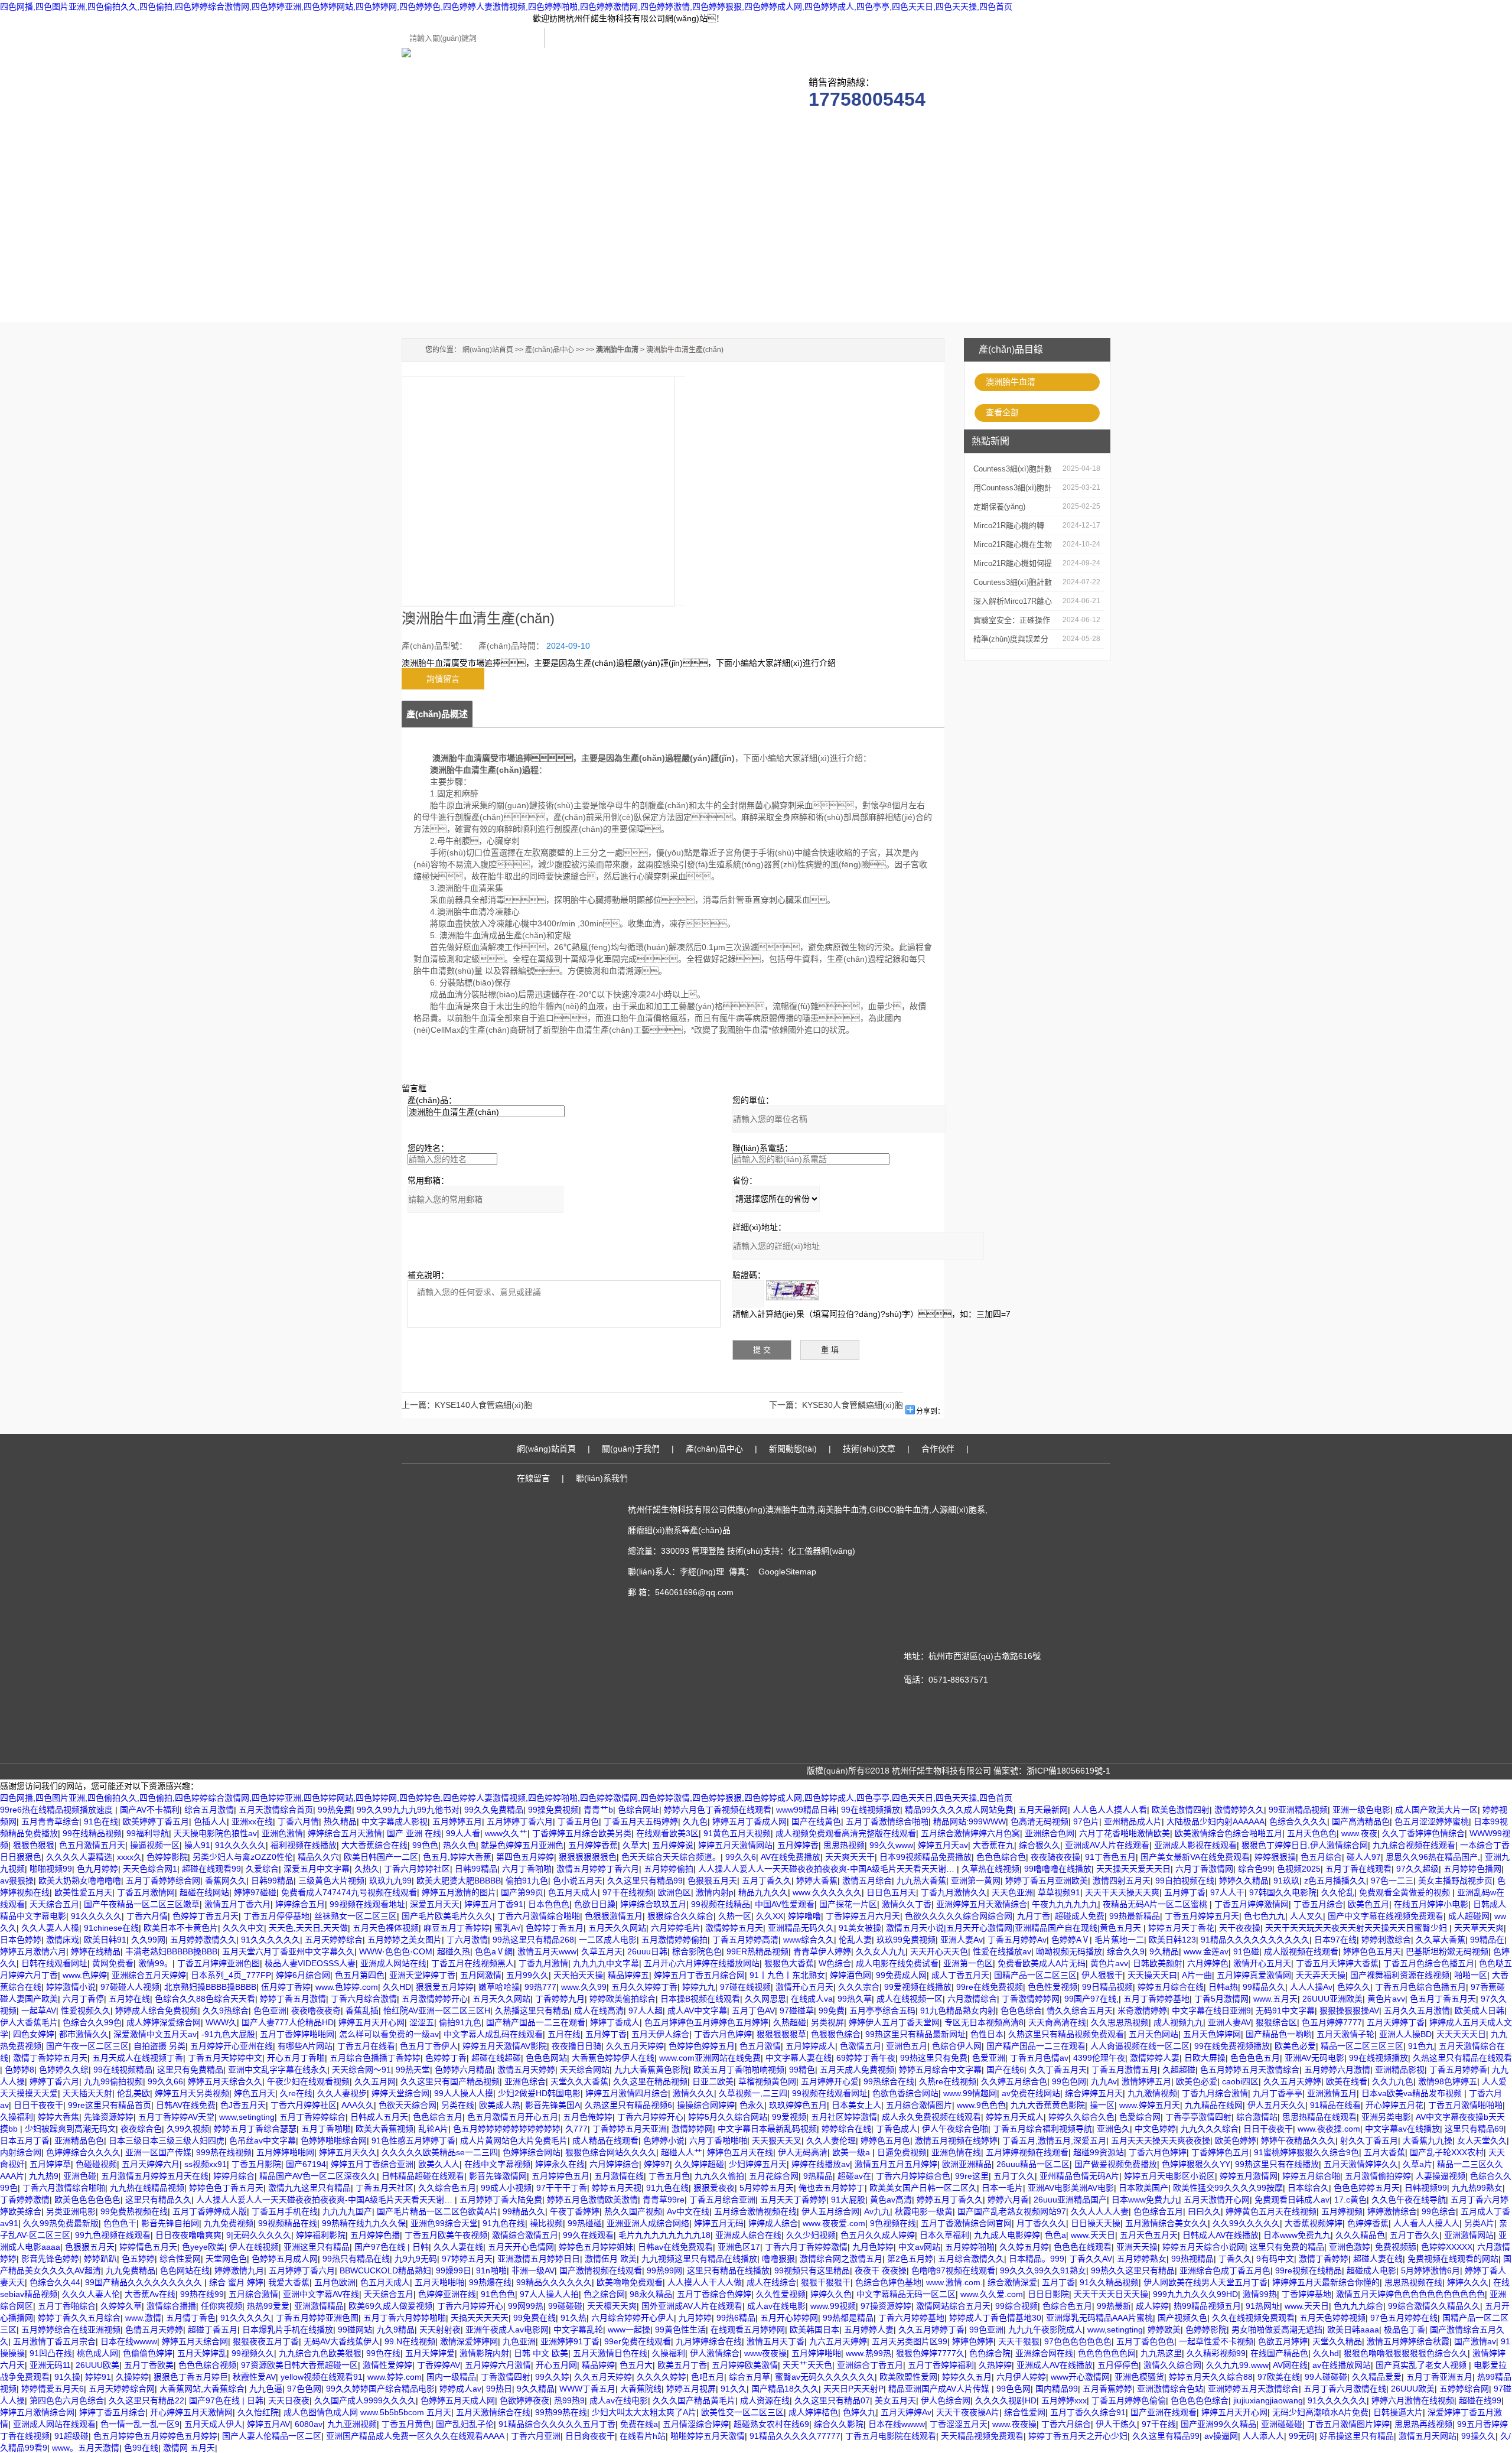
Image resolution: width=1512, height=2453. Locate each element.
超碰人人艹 (682, 2152)
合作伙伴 (864, 130)
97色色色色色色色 (1078, 2341)
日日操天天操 (1096, 2223)
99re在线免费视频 (990, 1987)
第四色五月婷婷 (525, 1857)
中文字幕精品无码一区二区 (906, 2294)
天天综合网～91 (361, 2070)
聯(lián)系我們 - (480, 20)
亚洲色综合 (525, 2081)
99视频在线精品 (721, 1904)
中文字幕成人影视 (395, 1821)
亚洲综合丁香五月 (870, 2365)
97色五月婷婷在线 (1404, 2318)
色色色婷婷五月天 (1367, 2188)
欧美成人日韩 (1480, 2010)
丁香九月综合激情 (1215, 2093)
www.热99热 (869, 2353)
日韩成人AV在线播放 (1221, 2235)
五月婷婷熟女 (1142, 2259)
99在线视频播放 (871, 1810)
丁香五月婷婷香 (1458, 2070)
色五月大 (636, 2365)
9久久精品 (536, 2389)
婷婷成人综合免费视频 (157, 2010)
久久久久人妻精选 (79, 1857)
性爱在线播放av (1002, 1951)
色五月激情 (760, 2046)
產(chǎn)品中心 (612, 130)
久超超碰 (1179, 2070)
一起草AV (39, 2010)
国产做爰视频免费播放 (1116, 2164)
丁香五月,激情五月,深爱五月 (1054, 2140)
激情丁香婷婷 (1324, 2259)
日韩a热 (1223, 1987)
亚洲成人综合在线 (748, 2235)
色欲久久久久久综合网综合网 (959, 1916)
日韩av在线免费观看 (675, 2247)
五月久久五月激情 (1417, 2010)
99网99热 (526, 2306)
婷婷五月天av (943, 1845)
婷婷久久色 (831, 2294)
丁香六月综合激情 (364, 1999)
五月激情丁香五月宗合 (54, 2341)
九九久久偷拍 (719, 2176)
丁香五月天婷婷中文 (225, 2058)
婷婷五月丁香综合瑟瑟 (255, 2129)
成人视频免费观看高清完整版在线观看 (846, 1833)
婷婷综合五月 (300, 1904)
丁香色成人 (897, 2129)
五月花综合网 (774, 2176)
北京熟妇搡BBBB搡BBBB (210, 1987)
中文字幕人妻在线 (799, 2058)
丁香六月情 (298, 1821)
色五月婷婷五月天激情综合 (1250, 2070)
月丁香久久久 (1041, 2223)
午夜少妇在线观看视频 (308, 2081)
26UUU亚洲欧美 (1332, 1999)
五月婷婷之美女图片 (405, 1940)
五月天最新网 (1043, 1810)
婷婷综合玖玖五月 (653, 1904)
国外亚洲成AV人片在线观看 (692, 2306)
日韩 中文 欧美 (541, 2353)
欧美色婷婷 (1236, 2140)
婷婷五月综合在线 (1171, 1987)
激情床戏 (63, 1940)
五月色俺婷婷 (588, 2117)
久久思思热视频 (1120, 2022)
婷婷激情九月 (239, 2270)
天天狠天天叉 (777, 2140)
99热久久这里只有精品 (1133, 2270)
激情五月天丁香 (775, 2341)
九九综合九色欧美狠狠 (320, 2353)
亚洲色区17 (739, 2247)
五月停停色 (1118, 2365)
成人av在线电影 (776, 2306)
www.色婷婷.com (347, 1987)
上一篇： (418, 1405)
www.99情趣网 (970, 2093)
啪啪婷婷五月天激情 (708, 2436)
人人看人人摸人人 (1426, 2223)
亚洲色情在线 (956, 2152)
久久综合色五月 (447, 2188)
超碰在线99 (1480, 2400)
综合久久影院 (839, 2424)
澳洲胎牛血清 (1011, 382)
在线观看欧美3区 (667, 1833)
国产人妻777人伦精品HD (288, 2022)
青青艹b (598, 1810)
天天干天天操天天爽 (1122, 1892)
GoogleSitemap (787, 1572)
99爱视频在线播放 (918, 1987)
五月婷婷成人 (810, 2046)
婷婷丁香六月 (54, 2081)
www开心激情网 (1080, 2377)
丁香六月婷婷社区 (417, 1869)
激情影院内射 (484, 2353)
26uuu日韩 (647, 1951)
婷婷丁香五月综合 (112, 2412)
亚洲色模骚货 (1139, 2377)
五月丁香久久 (767, 1881)
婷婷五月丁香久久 (950, 2200)
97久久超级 (1417, 1869)
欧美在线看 (1347, 2081)
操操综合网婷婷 (706, 2105)
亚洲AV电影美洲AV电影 (1071, 2188)
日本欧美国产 (1143, 2188)
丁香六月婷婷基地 (911, 2318)
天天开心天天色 (939, 1951)
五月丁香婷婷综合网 (163, 1881)
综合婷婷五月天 (1094, 2093)
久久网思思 (765, 1999)
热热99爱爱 (268, 2306)
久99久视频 (188, 2129)
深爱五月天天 (435, 1904)
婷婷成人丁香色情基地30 (995, 2318)
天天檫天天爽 (612, 2306)
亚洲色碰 (80, 2176)
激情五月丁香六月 (237, 1904)
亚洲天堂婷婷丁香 (422, 1975)
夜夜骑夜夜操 (1055, 1857)
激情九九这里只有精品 (309, 2188)
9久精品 (1164, 1951)
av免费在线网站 (1031, 2093)
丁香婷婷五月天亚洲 (630, 2129)
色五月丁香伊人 (429, 2046)
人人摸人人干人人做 (705, 2282)
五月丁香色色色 (1145, 2341)
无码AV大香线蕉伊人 (342, 2341)
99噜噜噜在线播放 (1058, 1869)
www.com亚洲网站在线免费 (710, 2058)
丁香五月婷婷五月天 (1202, 1916)
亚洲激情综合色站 (1170, 2389)
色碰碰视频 (96, 2164)
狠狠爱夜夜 (714, 2188)
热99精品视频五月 (1207, 2306)
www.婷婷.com (395, 2377)
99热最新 (1114, 2306)
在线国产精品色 (1279, 2353)
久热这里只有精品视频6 (628, 2105)
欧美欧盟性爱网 (908, 2377)
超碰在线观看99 (211, 1869)
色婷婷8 (19, 2070)
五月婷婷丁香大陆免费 (501, 2200)
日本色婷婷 (21, 1940)
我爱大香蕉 (289, 2282)
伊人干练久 (1116, 2424)
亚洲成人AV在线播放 (1055, 2365)
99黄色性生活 (680, 2330)
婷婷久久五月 (967, 2377)
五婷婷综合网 (1464, 2389)
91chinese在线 (111, 1928)
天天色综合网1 (150, 1869)
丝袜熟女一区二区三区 (356, 1916)
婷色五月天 (255, 2093)
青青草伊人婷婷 (822, 1951)
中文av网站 (919, 2247)
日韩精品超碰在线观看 (423, 2176)
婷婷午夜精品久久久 (1298, 2140)
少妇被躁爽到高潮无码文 (70, 2129)
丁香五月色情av (1039, 2058)
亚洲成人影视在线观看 (1195, 1845)
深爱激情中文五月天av (155, 2034)
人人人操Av (1311, 1987)
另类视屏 (827, 2022)
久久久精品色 (1360, 2235)
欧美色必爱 (1295, 2046)
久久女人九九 (881, 1951)
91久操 (67, 2377)
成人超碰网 (1469, 1916)
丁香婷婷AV (439, 2365)
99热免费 (335, 1810)
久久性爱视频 (781, 2294)
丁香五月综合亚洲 (722, 2200)
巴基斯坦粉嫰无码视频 (1447, 1951)
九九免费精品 (131, 2270)
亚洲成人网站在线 (393, 1963)
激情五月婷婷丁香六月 (598, 1869)
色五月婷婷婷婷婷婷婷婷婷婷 (507, 2129)
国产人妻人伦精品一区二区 (272, 2436)
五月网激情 (481, 1975)
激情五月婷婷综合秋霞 (1408, 2341)
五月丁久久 (1014, 2176)
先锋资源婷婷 (109, 2117)
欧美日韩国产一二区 (381, 1857)
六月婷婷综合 (614, 2164)
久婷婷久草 (121, 2306)
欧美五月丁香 (682, 2365)
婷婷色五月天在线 (740, 2152)
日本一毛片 (1002, 2188)
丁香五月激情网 (146, 1892)
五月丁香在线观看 (1358, 1869)
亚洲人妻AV (1229, 2022)
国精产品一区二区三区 (1035, 1975)
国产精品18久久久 (785, 2389)
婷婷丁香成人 (615, 2022)
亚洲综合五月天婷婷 (149, 1975)
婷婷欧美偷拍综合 (623, 1999)
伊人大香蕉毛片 (29, 2022)
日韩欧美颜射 (1158, 1963)
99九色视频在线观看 (113, 2235)
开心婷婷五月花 (1394, 2105)
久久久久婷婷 (661, 2377)
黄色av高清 (891, 2200)
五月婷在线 (129, 1999)
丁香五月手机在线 (285, 2211)
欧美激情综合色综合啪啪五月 (1228, 1833)
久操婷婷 (132, 2377)
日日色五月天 (891, 1892)
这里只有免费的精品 (1287, 2247)
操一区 (1102, 2105)
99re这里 (972, 2176)
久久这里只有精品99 (645, 1881)
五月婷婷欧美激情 (745, 2365)
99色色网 (1069, 2081)
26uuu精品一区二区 (1033, 2164)
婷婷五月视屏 (691, 2389)
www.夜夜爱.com (834, 2223)
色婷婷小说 (664, 2140)
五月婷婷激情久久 (203, 1940)
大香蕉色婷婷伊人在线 (613, 2058)
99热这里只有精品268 (533, 1940)
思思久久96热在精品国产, (1433, 1857)
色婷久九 (859, 2412)
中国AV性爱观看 (785, 1904)
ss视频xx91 (206, 2164)
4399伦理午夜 (1099, 2058)
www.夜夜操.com (1329, 2129)
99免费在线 (535, 2318)
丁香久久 (1235, 2259)
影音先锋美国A (553, 2105)
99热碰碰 (585, 2223)
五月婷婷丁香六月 (520, 1821)
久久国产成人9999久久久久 (365, 2400)
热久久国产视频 (633, 2211)
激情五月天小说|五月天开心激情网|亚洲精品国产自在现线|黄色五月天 (1015, 1928)
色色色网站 (546, 2058)
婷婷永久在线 (560, 2164)
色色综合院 (990, 2353)
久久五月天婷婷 (635, 2046)
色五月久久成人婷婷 (878, 2235)
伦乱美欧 (133, 2093)
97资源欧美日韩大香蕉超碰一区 (299, 2365)
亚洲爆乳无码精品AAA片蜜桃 (1099, 2318)
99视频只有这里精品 (812, 2270)
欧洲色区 (674, 1892)
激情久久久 (693, 2093)
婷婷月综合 (234, 2176)
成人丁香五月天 (960, 1975)
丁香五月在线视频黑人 (472, 1963)
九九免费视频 (229, 2223)
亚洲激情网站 (1469, 2235)
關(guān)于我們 (523, 130)
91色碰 (1246, 1951)
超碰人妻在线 (1378, 2259)
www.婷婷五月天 (1150, 2105)
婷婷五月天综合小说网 (1204, 2247)
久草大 (635, 1845)
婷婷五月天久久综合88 (1211, 2377)
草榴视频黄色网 (767, 2081)
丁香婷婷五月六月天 (863, 1916)
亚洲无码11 (50, 2365)
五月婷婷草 (50, 2164)
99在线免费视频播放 (1232, 2046)
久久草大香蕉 (1441, 1940)
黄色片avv (1109, 1963)
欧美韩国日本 (814, 2330)
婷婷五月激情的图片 (459, 1892)
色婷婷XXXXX (1447, 2247)
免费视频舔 (1396, 2247)
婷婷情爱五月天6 (53, 2389)
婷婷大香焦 (58, 2117)
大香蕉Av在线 (150, 2294)
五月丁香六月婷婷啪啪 (405, 2318)
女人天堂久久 (1482, 2140)
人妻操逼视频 (1441, 2176)
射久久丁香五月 (1369, 2140)
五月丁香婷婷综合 (312, 2117)
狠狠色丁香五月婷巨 (191, 2377)
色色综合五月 (438, 2117)
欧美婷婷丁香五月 (156, 1821)
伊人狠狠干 (1102, 1975)
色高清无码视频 (1039, 1821)
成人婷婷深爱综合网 (164, 2022)
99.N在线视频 (410, 2341)
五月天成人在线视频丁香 (138, 2058)
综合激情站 (1257, 2117)
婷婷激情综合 (1392, 2211)
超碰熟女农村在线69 (771, 2424)
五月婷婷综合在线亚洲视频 (71, 2330)
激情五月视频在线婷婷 (956, 2140)
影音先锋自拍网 (170, 2223)
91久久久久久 (240, 1845)
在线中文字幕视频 (497, 2164)
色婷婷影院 (167, 1857)
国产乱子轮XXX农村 (1447, 2152)
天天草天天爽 (1479, 1928)
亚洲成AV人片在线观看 (1107, 1845)
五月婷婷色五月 (561, 2176)
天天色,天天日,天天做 (308, 1928)
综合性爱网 (180, 2259)
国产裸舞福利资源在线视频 (1400, 1975)
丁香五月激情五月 (1125, 2070)
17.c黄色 (1350, 2200)
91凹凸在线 (51, 2353)
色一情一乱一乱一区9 (140, 2424)
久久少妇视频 (811, 2235)
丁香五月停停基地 (276, 1916)
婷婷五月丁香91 (494, 1904)
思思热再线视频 (1423, 2424)
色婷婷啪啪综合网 (334, 2140)
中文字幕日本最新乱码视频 (767, 2129)
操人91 (197, 1845)
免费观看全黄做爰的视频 (1406, 1892)
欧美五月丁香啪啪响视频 (739, 2070)
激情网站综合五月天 (953, 2306)
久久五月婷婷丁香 (931, 2330)
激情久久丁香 (907, 1904)
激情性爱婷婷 (387, 2365)
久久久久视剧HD (1006, 2400)
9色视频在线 (893, 2223)
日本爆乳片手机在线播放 (288, 2330)
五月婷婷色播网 (1472, 1869)
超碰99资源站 (1099, 2152)
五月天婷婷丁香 (1396, 2022)
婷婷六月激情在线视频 (1413, 2400)
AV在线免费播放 (791, 1857)
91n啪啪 (491, 2270)
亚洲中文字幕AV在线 (321, 2294)
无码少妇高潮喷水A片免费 (1320, 2412)
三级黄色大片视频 (331, 1881)
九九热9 (44, 2176)
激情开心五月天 (1262, 1963)
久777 (576, 2129)
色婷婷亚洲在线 (447, 2294)
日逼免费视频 (902, 2152)
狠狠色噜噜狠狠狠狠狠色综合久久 (1406, 2353)
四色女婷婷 (34, 2034)
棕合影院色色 (697, 1951)
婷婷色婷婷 (973, 2341)
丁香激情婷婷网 (1031, 1999)
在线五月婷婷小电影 (1431, 1904)
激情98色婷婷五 (1448, 2081)
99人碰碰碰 (1326, 2377)
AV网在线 (1290, 2365)
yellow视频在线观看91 (322, 2377)
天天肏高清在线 (1057, 2022)
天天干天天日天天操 (1111, 2294)
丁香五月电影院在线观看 (891, 2436)
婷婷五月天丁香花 (1181, 1928)
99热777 (540, 1987)
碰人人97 (1364, 1857)
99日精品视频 (1107, 1987)
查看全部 (1002, 412)
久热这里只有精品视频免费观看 (1066, 2034)
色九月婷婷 (97, 1869)
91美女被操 (860, 1928)
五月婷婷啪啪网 (285, 2152)
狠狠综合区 (1276, 2022)
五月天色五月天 (1149, 2235)
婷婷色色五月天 (1372, 1951)
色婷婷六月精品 (464, 2070)
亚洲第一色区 (968, 1963)
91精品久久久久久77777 (795, 2436)
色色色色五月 (1255, 2058)
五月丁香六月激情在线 (1345, 2389)
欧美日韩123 (1172, 1940)
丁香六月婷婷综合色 (913, 2176)
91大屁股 (848, 2200)
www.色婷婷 (85, 1975)
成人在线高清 (599, 2010)
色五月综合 (1321, 1857)
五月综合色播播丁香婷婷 (375, 2058)
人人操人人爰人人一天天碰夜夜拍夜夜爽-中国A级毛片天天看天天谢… (827, 1869)
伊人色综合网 (946, 2400)
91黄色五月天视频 (737, 1833)
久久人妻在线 (458, 2247)
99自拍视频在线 (1185, 1881)
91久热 (573, 2318)
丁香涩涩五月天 (959, 2424)
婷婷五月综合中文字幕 (940, 2070)
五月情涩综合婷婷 (696, 2424)
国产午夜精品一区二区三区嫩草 (142, 1904)
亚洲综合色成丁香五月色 (1225, 2270)
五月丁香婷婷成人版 (210, 2211)
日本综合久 (1308, 2188)
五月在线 (564, 2034)
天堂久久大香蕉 (579, 2081)
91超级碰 (71, 2436)
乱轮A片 (433, 2129)
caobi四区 (1240, 2081)
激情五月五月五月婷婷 (896, 2164)
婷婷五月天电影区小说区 (1169, 2176)
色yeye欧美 (203, 2247)
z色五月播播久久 (1335, 1881)
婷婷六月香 (1008, 2200)
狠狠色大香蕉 (789, 1963)
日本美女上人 (856, 2105)
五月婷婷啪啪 (970, 2247)
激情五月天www (547, 1951)
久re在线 (296, 2093)
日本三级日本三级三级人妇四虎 (167, 2140)
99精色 (802, 2070)
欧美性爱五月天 (83, 1892)
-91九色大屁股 (228, 2034)
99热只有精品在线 (356, 2259)
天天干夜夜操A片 (968, 2412)
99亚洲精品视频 (1298, 1810)
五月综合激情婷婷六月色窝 (970, 1833)
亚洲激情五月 (1332, 2093)
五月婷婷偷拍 (669, 1869)
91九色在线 (667, 2188)
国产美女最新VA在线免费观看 (1195, 1857)
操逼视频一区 (155, 1845)
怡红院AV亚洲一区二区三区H (437, 2010)
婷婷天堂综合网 (400, 2093)
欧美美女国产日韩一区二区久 (923, 2188)
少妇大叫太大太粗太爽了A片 (644, 2412)
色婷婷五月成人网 (285, 2259)
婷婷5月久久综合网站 (728, 2117)
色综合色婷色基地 (888, 2282)
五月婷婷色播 (375, 2235)
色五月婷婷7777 (1332, 2022)
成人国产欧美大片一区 (1436, 1810)
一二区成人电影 (608, 1940)
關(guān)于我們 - (428, 20)
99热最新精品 (1135, 1916)
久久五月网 (375, 2081)
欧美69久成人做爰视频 (390, 2306)
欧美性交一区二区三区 (742, 2412)
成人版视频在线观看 (1301, 1951)
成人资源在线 (765, 2400)
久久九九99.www (1237, 2365)
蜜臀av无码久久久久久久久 (825, 2377)
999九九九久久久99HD (1195, 2294)
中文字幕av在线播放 (1402, 2129)
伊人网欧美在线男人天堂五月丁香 (1205, 2282)
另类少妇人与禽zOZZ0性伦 (243, 1857)
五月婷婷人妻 (869, 2330)
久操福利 (17, 2117)
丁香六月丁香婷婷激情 (806, 2247)
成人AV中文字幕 (697, 2010)
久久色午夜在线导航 (1409, 2200)
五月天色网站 (1153, 2034)
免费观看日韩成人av (1292, 2200)
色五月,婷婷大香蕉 (457, 1857)
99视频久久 (253, 2353)
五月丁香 (1058, 2282)
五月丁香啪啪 (326, 2129)
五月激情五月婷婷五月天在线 (155, 2176)
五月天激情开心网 (1217, 2200)
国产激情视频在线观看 (601, 2270)
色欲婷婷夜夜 (524, 2400)
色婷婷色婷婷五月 (702, 2046)
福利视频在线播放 (304, 1845)
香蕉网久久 (226, 1881)
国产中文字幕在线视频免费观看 (1386, 1916)
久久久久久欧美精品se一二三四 (440, 2152)
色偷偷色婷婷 (148, 2353)
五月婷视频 (1342, 2211)
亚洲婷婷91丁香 (570, 2341)
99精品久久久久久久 (554, 2282)
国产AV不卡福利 (150, 1810)
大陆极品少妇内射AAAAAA (1216, 1821)
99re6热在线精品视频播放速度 (58, 1810)
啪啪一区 (1471, 1975)
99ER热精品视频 (757, 1951)
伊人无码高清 (803, 2152)
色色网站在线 (185, 2270)
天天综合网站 (585, 2070)
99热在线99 (202, 2294)
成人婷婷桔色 (813, 2412)
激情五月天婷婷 (526, 2070)
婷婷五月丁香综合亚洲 (372, 2164)
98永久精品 (651, 2294)
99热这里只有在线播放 (1277, 2164)
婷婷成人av (460, 2389)
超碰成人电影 (1371, 2270)
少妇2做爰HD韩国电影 (539, 2093)
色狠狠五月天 (712, 1881)
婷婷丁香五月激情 (293, 1999)
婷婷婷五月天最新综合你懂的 (1326, 2282)
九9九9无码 (416, 2259)
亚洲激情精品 (319, 2306)
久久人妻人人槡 (50, 1928)
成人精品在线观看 (605, 2140)
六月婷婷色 (1208, 1963)
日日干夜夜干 (38, 2105)
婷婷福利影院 (321, 2235)
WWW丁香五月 (587, 2389)
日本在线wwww (129, 2341)
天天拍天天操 (578, 1975)
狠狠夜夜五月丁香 (266, 2341)
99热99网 (664, 2270)
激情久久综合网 (1172, 2365)
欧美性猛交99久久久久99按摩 (1228, 2188)
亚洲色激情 (282, 1833)
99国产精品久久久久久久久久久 (145, 2282)
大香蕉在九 (993, 1845)
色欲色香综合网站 (905, 2093)
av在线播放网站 (1342, 2365)
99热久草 (855, 1999)
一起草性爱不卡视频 (1216, 2341)
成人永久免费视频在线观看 (931, 2117)
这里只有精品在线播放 (728, 2270)
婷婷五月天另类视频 (192, 2093)
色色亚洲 (270, 2010)
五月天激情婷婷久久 (1361, 2164)
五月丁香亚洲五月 (1439, 2377)
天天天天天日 (1461, 2034)
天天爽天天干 (850, 1857)
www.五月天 (1275, 1999)
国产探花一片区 (848, 1904)
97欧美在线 (1279, 2377)
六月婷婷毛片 (676, 1928)
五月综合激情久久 (971, 2259)
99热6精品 (736, 2318)
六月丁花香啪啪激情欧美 (1125, 1833)
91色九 (1421, 2046)
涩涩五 (422, 2022)
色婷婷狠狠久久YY (1196, 2164)
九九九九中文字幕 (606, 1963)
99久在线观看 (588, 2235)
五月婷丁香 (1185, 1892)
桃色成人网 (97, 2353)
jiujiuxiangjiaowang (1268, 2400)
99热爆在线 (490, 2282)
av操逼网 (1221, 2436)
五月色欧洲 (335, 2282)
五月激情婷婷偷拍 (674, 1940)
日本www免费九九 (1145, 2200)
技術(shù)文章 (786, 130)
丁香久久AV (1091, 2259)
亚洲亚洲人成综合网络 (648, 2223)
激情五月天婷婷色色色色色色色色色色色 (1410, 2294)
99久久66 (165, 2081)
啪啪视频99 (51, 1869)
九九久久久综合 (1210, 2129)
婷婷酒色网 (850, 1975)
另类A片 (1479, 2223)
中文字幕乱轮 (578, 2330)
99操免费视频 (553, 1810)
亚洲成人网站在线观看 (54, 2424)
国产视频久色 (1182, 2318)
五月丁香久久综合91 (1088, 2412)
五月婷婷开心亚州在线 (232, 2046)
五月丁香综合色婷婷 (714, 2294)
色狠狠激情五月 (614, 1916)
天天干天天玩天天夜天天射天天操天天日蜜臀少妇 (1357, 1928)
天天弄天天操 (1321, 1975)
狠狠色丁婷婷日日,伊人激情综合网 (1305, 1845)
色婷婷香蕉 (1368, 2223)
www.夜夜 (1359, 1833)
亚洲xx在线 (252, 1821)
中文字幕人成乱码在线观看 (493, 2034)
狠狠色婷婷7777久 (930, 2353)
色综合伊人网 (957, 2046)
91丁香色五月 (1110, 1857)
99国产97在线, (1091, 1999)
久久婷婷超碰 (699, 2164)
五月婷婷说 (673, 1845)
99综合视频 (1016, 2306)
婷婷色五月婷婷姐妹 (596, 2247)
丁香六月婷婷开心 (650, 2117)
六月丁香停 (83, 1999)
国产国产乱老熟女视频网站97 (1012, 2211)
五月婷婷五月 (457, 1821)
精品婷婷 (598, 2365)
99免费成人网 (901, 1975)
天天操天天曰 (1152, 1975)
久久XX (770, 1916)
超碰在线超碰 (496, 2058)
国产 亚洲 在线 (414, 1833)
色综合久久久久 (1298, 1821)
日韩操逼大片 (1398, 2412)
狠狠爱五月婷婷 (445, 1987)
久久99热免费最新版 (61, 2223)
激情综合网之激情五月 (841, 2259)
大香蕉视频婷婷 (1314, 2223)
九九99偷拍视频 (113, 2081)
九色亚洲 (519, 2341)
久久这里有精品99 (1166, 2436)
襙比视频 (546, 2223)
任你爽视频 (221, 2306)
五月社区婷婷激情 (844, 2117)
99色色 (425, 1845)
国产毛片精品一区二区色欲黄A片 (437, 2211)
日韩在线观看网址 (54, 1963)
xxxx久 (129, 1857)
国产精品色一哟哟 (1279, 2034)
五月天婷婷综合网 (122, 2389)
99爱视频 (789, 2117)
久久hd (1326, 2353)
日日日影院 (1048, 2294)
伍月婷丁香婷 (286, 1987)
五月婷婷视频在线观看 (1027, 2152)
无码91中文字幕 (1285, 2010)
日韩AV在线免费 (186, 2105)
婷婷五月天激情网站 (735, 1845)
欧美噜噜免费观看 (630, 2282)
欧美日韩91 (105, 1940)
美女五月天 (895, 2400)
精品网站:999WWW (970, 1821)
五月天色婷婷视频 (1332, 2318)
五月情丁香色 (191, 2318)
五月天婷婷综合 (334, 1940)
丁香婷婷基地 (1306, 2294)
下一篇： (786, 1405)
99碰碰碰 (565, 2306)
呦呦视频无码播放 (1069, 1951)
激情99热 (1260, 2294)
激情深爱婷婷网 (469, 2341)
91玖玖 (1286, 1881)
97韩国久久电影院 (1283, 1892)
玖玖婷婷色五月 (798, 2105)
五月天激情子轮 (1345, 2034)
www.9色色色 (981, 2105)
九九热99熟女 (1477, 2188)
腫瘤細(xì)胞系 (655, 1530)
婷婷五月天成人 (1015, 2117)
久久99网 (148, 1940)
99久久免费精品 (494, 1810)
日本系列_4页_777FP (231, 1975)
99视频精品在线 (288, 2223)
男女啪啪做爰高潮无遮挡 (1277, 2330)
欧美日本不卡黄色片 (181, 1928)
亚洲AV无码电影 (1314, 2058)
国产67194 (306, 2164)
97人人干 (1227, 1892)
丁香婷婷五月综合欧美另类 (582, 1833)
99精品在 (1487, 1940)
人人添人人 (1263, 2436)
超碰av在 (854, 2176)
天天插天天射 (87, 2093)
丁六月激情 (467, 1940)
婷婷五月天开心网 (372, 2022)
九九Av (1104, 2081)
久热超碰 (790, 2022)
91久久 (734, 2389)
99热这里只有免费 (934, 2058)
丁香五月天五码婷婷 (641, 1821)
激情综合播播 (171, 2306)
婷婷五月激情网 (1249, 2176)
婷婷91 (98, 2377)
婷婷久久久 (1468, 2282)
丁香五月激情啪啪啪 (1465, 2105)
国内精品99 (1057, 2389)
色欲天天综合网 (408, 2105)
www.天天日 (1093, 2235)
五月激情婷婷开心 (435, 1999)
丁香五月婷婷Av (1017, 1940)
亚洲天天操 (1137, 2247)
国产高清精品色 (1361, 1821)
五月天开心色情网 (521, 2247)
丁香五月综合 (1318, 1904)
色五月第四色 (360, 1975)
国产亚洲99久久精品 (1218, 2424)
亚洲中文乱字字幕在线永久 (278, 2070)
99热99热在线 (561, 2412)
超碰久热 (454, 1951)
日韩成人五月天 (379, 2117)
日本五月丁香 (25, 2140)
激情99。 (155, 1963)
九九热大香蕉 (921, 1881)
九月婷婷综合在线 (709, 2341)
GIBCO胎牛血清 (899, 1509)
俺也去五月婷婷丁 (832, 2188)
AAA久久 (358, 2105)
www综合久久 (809, 1940)
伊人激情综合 (715, 2353)
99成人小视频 (506, 2188)
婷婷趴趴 (100, 2259)
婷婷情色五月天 (148, 2247)
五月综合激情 (253, 2294)
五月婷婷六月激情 (1337, 2070)
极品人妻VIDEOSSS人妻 (310, 1963)
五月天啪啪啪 (439, 2282)
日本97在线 (1335, 1940)
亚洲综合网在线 (1044, 2353)
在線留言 (519, 20)
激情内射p (715, 1892)
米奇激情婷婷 (1142, 2010)
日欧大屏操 (1205, 2058)
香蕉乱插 (362, 2010)
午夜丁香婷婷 (575, 2211)
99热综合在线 (889, 2081)
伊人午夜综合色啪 (955, 2129)
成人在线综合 (771, 2282)
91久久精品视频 (1109, 2282)
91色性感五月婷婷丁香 (413, 2140)
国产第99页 (522, 1892)
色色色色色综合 (1200, 2400)
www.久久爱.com (992, 2294)
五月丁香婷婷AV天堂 (176, 2117)
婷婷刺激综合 (1386, 1940)
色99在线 (141, 2448)
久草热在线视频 (990, 1869)
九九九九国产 (347, 2211)
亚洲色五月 (907, 2046)
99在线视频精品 (123, 2070)
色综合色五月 (1067, 2306)
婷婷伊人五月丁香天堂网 (894, 2022)
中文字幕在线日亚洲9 (1211, 2010)
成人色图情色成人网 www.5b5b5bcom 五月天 (367, 2412)
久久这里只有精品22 (146, 2400)
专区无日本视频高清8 (984, 2022)
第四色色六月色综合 (67, 2400)
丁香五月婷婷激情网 (1252, 1904)
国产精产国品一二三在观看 (536, 2022)
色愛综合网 (1140, 2117)
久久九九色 (1393, 2081)
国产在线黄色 (816, 1821)
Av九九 (877, 2211)
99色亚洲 (986, 2330)
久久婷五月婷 (1024, 2247)
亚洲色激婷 (1350, 2247)
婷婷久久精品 (1244, 1881)
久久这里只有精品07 (832, 2400)
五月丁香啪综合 (67, 2306)
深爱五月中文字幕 (317, 1869)
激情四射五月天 (1122, 1881)
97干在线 (1159, 2424)
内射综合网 (21, 2152)
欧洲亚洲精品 (967, 2164)
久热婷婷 (995, 2365)
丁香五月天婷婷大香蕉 (1337, 1963)
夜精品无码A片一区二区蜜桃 (1156, 1904)
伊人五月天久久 (1276, 2105)
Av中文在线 (688, 2211)
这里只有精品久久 (158, 2200)
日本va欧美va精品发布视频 (1413, 2093)
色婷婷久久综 (64, 2070)
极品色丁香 (1405, 2330)
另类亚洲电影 (71, 2211)
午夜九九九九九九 (1065, 1904)
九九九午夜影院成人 (1045, 2330)
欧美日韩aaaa (1353, 2330)
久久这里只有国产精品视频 (450, 2081)
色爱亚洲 (989, 2058)
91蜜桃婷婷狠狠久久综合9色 (1306, 2152)
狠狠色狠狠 (34, 1845)
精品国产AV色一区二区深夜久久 (318, 2176)
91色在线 (101, 1821)
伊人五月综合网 (830, 2211)
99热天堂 (413, 2070)
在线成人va (812, 1999)
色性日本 (987, 2034)
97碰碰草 (797, 2010)
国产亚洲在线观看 (1164, 2412)
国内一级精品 (451, 2377)
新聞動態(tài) (695, 130)
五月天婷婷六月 (151, 2164)
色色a (1055, 2235)
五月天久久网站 (617, 1928)
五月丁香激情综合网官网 (966, 2223)
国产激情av (1475, 2341)
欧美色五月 (1368, 1904)
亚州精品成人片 (1133, 1821)
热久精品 (340, 1821)
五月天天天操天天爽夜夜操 (1161, 2140)
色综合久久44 (55, 2282)
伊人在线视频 (254, 2247)
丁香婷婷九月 (560, 1999)
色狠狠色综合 (836, 2034)
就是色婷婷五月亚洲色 (522, 1845)
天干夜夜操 (1240, 1928)
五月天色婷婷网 (1212, 2034)
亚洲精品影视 (1400, 2070)
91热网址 (1263, 2306)
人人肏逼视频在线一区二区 (1140, 2046)
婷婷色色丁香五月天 (226, 2188)
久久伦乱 (1338, 1892)
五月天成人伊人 (213, 2424)
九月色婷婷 (873, 2247)
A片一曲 (1197, 1975)
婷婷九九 (699, 1987)
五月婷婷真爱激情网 (1254, 1975)
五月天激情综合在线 (493, 2412)
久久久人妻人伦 (91, 2294)
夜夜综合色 (141, 2129)
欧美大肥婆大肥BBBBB (459, 1881)
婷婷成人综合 (773, 2223)
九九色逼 (266, 2389)
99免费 (832, 2010)
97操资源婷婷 (886, 2306)
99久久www (891, 1845)
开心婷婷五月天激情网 (191, 2412)
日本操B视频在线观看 (700, 1999)
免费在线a (639, 2424)
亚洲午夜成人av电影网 (507, 2330)
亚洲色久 (1113, 2129)
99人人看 (463, 1833)
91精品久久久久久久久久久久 (1255, 1940)
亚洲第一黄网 (976, 1881)
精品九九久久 (763, 1892)
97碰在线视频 (745, 1987)
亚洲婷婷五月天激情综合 (982, 1904)
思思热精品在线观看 (1319, 2117)
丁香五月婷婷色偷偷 (1129, 2400)
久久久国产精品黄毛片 (694, 2400)
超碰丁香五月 (213, 2330)
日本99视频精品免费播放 (926, 1857)
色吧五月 (708, 2377)
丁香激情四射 (506, 2377)
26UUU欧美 (97, 2365)
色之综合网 (604, 2294)
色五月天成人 (573, 1892)
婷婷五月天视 (617, 2188)
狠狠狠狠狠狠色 (588, 1857)
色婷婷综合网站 (532, 2152)
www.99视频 (833, 2306)
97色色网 (304, 2389)
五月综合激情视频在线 (755, 2211)
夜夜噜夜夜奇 (316, 2010)
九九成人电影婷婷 (1007, 2235)
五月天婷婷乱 (202, 2353)
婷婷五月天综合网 (195, 2341)
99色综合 (1439, 2211)
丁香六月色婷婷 (723, 2034)
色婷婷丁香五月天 (206, 1916)
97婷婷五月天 (467, 2259)
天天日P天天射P (853, 2389)
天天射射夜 (440, 2330)
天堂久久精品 (1337, 2341)
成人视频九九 (1178, 2022)
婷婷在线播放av (821, 2164)
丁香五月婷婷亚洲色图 (219, 1963)
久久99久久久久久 (1246, 2223)
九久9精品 (396, 2330)
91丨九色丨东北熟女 (787, 1975)
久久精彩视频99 (1216, 2353)
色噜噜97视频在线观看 (953, 2270)
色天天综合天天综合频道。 (671, 1857)
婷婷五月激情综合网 (37, 2412)
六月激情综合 (972, 1999)
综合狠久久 (1039, 1845)
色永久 (752, 2105)
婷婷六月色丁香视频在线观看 (718, 1810)
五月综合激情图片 (919, 2105)
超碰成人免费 (1080, 1916)
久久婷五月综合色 (1014, 2081)
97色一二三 (1392, 1881)
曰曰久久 (1204, 2211)
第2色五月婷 (910, 2259)
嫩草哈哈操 (499, 1987)
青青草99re (664, 2200)
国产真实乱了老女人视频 (1422, 2365)
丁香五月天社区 (384, 2188)
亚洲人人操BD (1405, 2034)
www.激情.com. (954, 2282)
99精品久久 (1264, 1987)
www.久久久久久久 (827, 1892)
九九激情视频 (1152, 2093)
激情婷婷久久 (1239, 1810)
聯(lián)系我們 (1052, 130)
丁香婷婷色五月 (1220, 2152)
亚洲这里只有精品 (317, 2247)
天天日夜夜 (289, 2400)
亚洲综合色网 (1050, 1833)
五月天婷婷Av (906, 2412)
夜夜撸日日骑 (576, 2046)
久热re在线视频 (948, 2081)
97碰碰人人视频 (130, 1987)
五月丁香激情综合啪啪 (887, 1821)
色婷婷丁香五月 (555, 1928)
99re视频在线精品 (1309, 2270)
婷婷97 (657, 2164)
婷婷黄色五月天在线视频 (1271, 2211)
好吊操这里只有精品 (1357, 2436)
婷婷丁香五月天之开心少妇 (1078, 2436)
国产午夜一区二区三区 (87, 2046)
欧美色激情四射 (1181, 1810)
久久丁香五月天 (1058, 2070)
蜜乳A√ (508, 1928)
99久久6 (741, 1857)
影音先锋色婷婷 (50, 2259)
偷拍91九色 (527, 1881)
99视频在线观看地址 (367, 1904)
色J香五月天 (243, 2105)
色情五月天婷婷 (154, 2330)
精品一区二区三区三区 (1362, 2046)
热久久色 (460, 1845)
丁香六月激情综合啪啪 (539, 1916)
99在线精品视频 (92, 1833)
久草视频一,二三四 (753, 2093)
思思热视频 (844, 1845)
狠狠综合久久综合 (680, 1916)
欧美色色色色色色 (87, 2200)
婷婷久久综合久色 (1081, 2117)
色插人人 (210, 1821)
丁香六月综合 (1066, 2424)
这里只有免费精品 (190, 2070)
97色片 (1086, 1821)
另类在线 (458, 2105)
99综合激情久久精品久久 (1434, 2306)
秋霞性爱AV (254, 2377)
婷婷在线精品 (96, 1951)
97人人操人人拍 (549, 2294)
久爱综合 (262, 1869)
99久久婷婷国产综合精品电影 (380, 2389)
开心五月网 (556, 2365)
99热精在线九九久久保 (364, 2223)
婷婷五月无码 (719, 2223)
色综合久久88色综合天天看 (205, 1999)
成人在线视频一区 (910, 1999)
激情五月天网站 (1428, 2436)
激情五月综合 (867, 1881)
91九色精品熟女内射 (958, 2010)
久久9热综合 (226, 2010)
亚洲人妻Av (962, 1940)
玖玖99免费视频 (906, 1940)
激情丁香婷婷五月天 (50, 2058)
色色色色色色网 (1107, 2353)
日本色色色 (549, 1904)
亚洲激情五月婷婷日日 (539, 2259)
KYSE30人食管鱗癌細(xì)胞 (853, 1405)
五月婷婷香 (798, 1845)
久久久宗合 (859, 1987)
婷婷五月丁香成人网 (750, 1821)
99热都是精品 (848, 2318)
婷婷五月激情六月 (33, 1951)
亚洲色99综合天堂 (444, 2223)
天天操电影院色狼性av (215, 1833)
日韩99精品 (476, 1869)
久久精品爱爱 (1377, 2377)
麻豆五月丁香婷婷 (457, 1928)
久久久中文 (243, 1928)
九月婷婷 (695, 2318)
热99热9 (569, 2400)
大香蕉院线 (641, 2389)
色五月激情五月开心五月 (513, 2117)
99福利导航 (148, 1833)
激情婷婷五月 (1146, 2081)
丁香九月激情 (543, 1963)
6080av (309, 2424)
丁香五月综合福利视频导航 (1042, 2129)
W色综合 (835, 1963)
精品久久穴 (318, 1857)
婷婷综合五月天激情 (345, 1833)
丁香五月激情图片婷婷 (1348, 2424)
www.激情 (143, 2318)
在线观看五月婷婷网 (748, 2330)
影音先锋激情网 (498, 2176)
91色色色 (498, 2294)
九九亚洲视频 (352, 2424)
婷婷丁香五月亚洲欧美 (1047, 1881)
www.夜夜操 (1014, 2424)
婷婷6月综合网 (303, 1975)
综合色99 (1255, 1869)
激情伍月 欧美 (611, 2259)
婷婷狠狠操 (1275, 1857)
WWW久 (221, 2022)
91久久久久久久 (271, 1940)
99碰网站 (355, 2330)
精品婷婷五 (628, 1975)
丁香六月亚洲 (536, 2436)
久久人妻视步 (342, 2093)
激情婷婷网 (692, 2129)
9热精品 (818, 2176)
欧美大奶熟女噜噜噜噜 (80, 1881)
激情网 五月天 (189, 2448)
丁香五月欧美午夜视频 (446, 2235)
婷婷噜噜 (804, 1916)
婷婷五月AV (268, 2424)
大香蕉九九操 (1428, 2140)
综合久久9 (1126, 1951)
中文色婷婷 (1155, 2129)
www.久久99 (584, 1987)
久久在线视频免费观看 (1253, 2318)
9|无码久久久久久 (259, 2235)
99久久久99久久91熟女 (1043, 2270)
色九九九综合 (1358, 2306)
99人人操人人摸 (464, 2093)
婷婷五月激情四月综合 (627, 2093)
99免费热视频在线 (134, 2211)
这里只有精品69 (1474, 2129)
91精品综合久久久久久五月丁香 (557, 2424)
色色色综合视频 (207, 2365)
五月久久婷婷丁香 (644, 1987)
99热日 (499, 2389)
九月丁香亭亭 (1278, 2093)
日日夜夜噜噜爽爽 (188, 2235)
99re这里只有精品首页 (110, 2105)
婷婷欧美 (1164, 2330)
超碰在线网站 (204, 1892)
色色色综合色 (1001, 1857)
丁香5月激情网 (1221, 1999)
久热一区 (735, 1916)
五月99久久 (527, 1975)
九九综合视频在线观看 (1414, 1845)
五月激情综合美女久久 (1166, 2223)
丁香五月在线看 (366, 2046)
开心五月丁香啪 (296, 2058)
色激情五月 (861, 2046)
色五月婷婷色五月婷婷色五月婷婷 (706, 2022)
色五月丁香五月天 (1443, 1999)
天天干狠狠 (1019, 2341)
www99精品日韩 (806, 1810)
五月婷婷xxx (1064, 2400)
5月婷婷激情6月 (1430, 2270)
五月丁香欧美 (149, 2365)
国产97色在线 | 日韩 (392, 2247)
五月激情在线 (619, 2176)
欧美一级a (852, 2152)
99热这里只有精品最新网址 (915, 2034)
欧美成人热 (500, 2105)
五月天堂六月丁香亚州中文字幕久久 (288, 1951)
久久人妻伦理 (831, 2140)
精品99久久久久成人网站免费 (959, 1810)
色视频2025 (1299, 1869)
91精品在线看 (1335, 2105)
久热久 (367, 1869)
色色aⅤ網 (494, 1951)
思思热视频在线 (1413, 2282)
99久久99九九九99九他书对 (408, 1810)
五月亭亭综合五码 (882, 2010)
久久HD (397, 1987)
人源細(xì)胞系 (958, 1509)
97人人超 (646, 2010)
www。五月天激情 (86, 2448)
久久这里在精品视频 (650, 2081)
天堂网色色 (226, 2259)
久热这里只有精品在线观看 (1462, 2058)
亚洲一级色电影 (1361, 1810)
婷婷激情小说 (71, 1987)
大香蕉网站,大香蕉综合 (202, 2389)
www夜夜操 (765, 2353)
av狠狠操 (17, 1881)
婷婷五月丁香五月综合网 (699, 1975)
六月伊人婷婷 (1021, 2377)
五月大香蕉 (1384, 2152)
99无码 (1302, 2436)
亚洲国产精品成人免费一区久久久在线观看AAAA (416, 2436)
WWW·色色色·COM (396, 1951)
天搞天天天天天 (480, 2318)
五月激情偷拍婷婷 (1378, 2176)
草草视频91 (1059, 1892)
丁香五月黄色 (406, 2424)
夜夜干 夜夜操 (881, 2270)
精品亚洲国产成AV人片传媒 (940, 2389)
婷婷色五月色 (885, 2140)
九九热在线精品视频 (147, 2188)
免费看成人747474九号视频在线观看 (349, 1892)
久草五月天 (602, 1951)
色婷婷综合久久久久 (83, 2152)
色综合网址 (638, 1810)
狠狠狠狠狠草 (781, 2034)
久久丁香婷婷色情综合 (1423, 1833)
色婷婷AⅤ (1071, 1940)
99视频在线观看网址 (830, 2093)
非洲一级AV (533, 2270)
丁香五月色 (578, 1821)
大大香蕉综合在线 (374, 1845)
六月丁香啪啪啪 (718, 2140)
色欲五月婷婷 (1283, 2341)
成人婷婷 (1152, 2306)
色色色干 (120, 2223)
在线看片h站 (643, 2436)
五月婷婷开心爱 (830, 2081)
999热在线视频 (224, 2152)
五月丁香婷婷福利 (941, 2365)
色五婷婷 (138, 2259)
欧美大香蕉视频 (384, 2129)
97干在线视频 (628, 1892)
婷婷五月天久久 (348, 2152)
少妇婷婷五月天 (758, 2164)
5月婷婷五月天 (767, 2188)
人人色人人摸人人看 (1110, 1810)
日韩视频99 (1426, 2188)
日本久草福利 (944, 2235)
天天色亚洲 (1012, 1892)
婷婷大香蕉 (817, 1881)
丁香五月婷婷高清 (745, 1940)
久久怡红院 (258, 2412)
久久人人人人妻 (1100, 2211)
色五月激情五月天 (92, 1845)
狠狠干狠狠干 (826, 2282)
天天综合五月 (54, 1904)
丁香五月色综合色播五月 (1429, 1963)
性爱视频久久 (86, 2010)
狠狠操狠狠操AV (1349, 2010)
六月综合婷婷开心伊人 (633, 2318)
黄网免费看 (113, 1963)
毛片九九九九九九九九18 (664, 2235)
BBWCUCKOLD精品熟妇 (385, 2270)
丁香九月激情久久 (954, 1892)
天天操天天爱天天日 (1133, 1869)
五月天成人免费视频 (857, 2070)
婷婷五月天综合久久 (225, 2081)
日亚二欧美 (713, 2081)
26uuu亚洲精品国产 (1070, 2200)
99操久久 (1478, 2436)
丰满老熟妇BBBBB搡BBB (171, 1951)
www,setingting (247, 2117)
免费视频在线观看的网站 (1453, 2259)
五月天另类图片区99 (910, 2341)
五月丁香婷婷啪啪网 (297, 2034)
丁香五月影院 (256, 2164)
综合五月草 (750, 2377)
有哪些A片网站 (305, 2046)
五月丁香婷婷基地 (1156, 1999)
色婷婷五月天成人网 (458, 2400)
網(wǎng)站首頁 (488, 350)
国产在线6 (1005, 2070)
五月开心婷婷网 (789, 2318)
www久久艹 (506, 1833)
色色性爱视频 (1052, 1987)
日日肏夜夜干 (590, 2436)
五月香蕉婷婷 (1107, 2389)
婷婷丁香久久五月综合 (79, 2318)
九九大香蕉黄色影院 (651, 2070)
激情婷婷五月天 (734, 1928)
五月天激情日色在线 (610, 2353)
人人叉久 (1306, 1916)
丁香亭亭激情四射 (1198, 2117)
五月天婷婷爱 (430, 2353)
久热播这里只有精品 (532, 2010)
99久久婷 (552, 2377)
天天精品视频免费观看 (982, 2436)
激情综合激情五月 (525, 2235)
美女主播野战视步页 (1455, 1881)
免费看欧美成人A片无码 (1042, 1963)
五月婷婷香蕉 (593, 1845)
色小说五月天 (578, 1881)
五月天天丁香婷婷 (793, 2200)
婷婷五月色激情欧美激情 (592, 2200)
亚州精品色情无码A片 (1079, 2176)
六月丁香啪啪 (527, 1869)
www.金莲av (1206, 1951)
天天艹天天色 (807, 2365)
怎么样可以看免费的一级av (389, 2034)
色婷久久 (1354, 1987)
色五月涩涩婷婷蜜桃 (1432, 1821)
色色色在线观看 (1083, 2247)
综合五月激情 (209, 1810)
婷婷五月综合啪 (1311, 2176)
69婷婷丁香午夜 (866, 2058)
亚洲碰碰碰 (1282, 2424)
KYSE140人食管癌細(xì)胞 (483, 1405)
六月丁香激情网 (1204, 1869)
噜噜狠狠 (778, 2259)
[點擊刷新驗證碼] (793, 1290)
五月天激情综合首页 (276, 1810)
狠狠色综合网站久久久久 (611, 2152)
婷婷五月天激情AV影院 (505, 2046)
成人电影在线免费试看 (897, 1963)
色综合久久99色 (92, 2022)
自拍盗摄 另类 (159, 2046)
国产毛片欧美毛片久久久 (447, 1916)
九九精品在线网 (1214, 2105)
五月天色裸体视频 (386, 1928)
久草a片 (1417, 2164)
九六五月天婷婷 (838, 2341)
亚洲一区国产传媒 (158, 2152)
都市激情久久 (84, 2034)
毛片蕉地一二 (1119, 1940)
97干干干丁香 (562, 2188)
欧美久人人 (439, 2164)
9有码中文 (1275, 2259)
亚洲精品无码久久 (801, 1928)
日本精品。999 (1037, 2259)
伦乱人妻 (855, 1940)
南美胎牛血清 (842, 1509)
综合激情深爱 (1012, 2282)
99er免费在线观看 (638, 2341)
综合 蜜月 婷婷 (236, 2282)
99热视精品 (1192, 2259)
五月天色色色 (1312, 1833)
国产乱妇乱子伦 (465, 2424)
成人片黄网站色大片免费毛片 (514, 2140)
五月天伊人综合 (660, 2034)
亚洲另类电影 (1386, 2117)
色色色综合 (1021, 2010)
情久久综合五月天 (1080, 2010)
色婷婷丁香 (446, 2058)
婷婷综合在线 (846, 2129)
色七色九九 (1265, 1916)
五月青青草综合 (50, 1821)
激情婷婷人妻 (1155, 2058)
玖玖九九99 (390, 1881)
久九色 (695, 1821)
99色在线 (383, 2353)
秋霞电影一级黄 (924, 2211)
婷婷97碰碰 (255, 1892)
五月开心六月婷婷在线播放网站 (702, 1963)
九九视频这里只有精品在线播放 (699, 2259)
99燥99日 (454, 2270)
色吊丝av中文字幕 (263, 2140)
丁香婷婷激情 (25, 2200)
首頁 (411, 130)
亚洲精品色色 (79, 2140)
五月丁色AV (753, 2010)
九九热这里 (1161, 2353)
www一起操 (629, 2330)
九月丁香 (1034, 1916)
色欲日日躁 (595, 1904)
